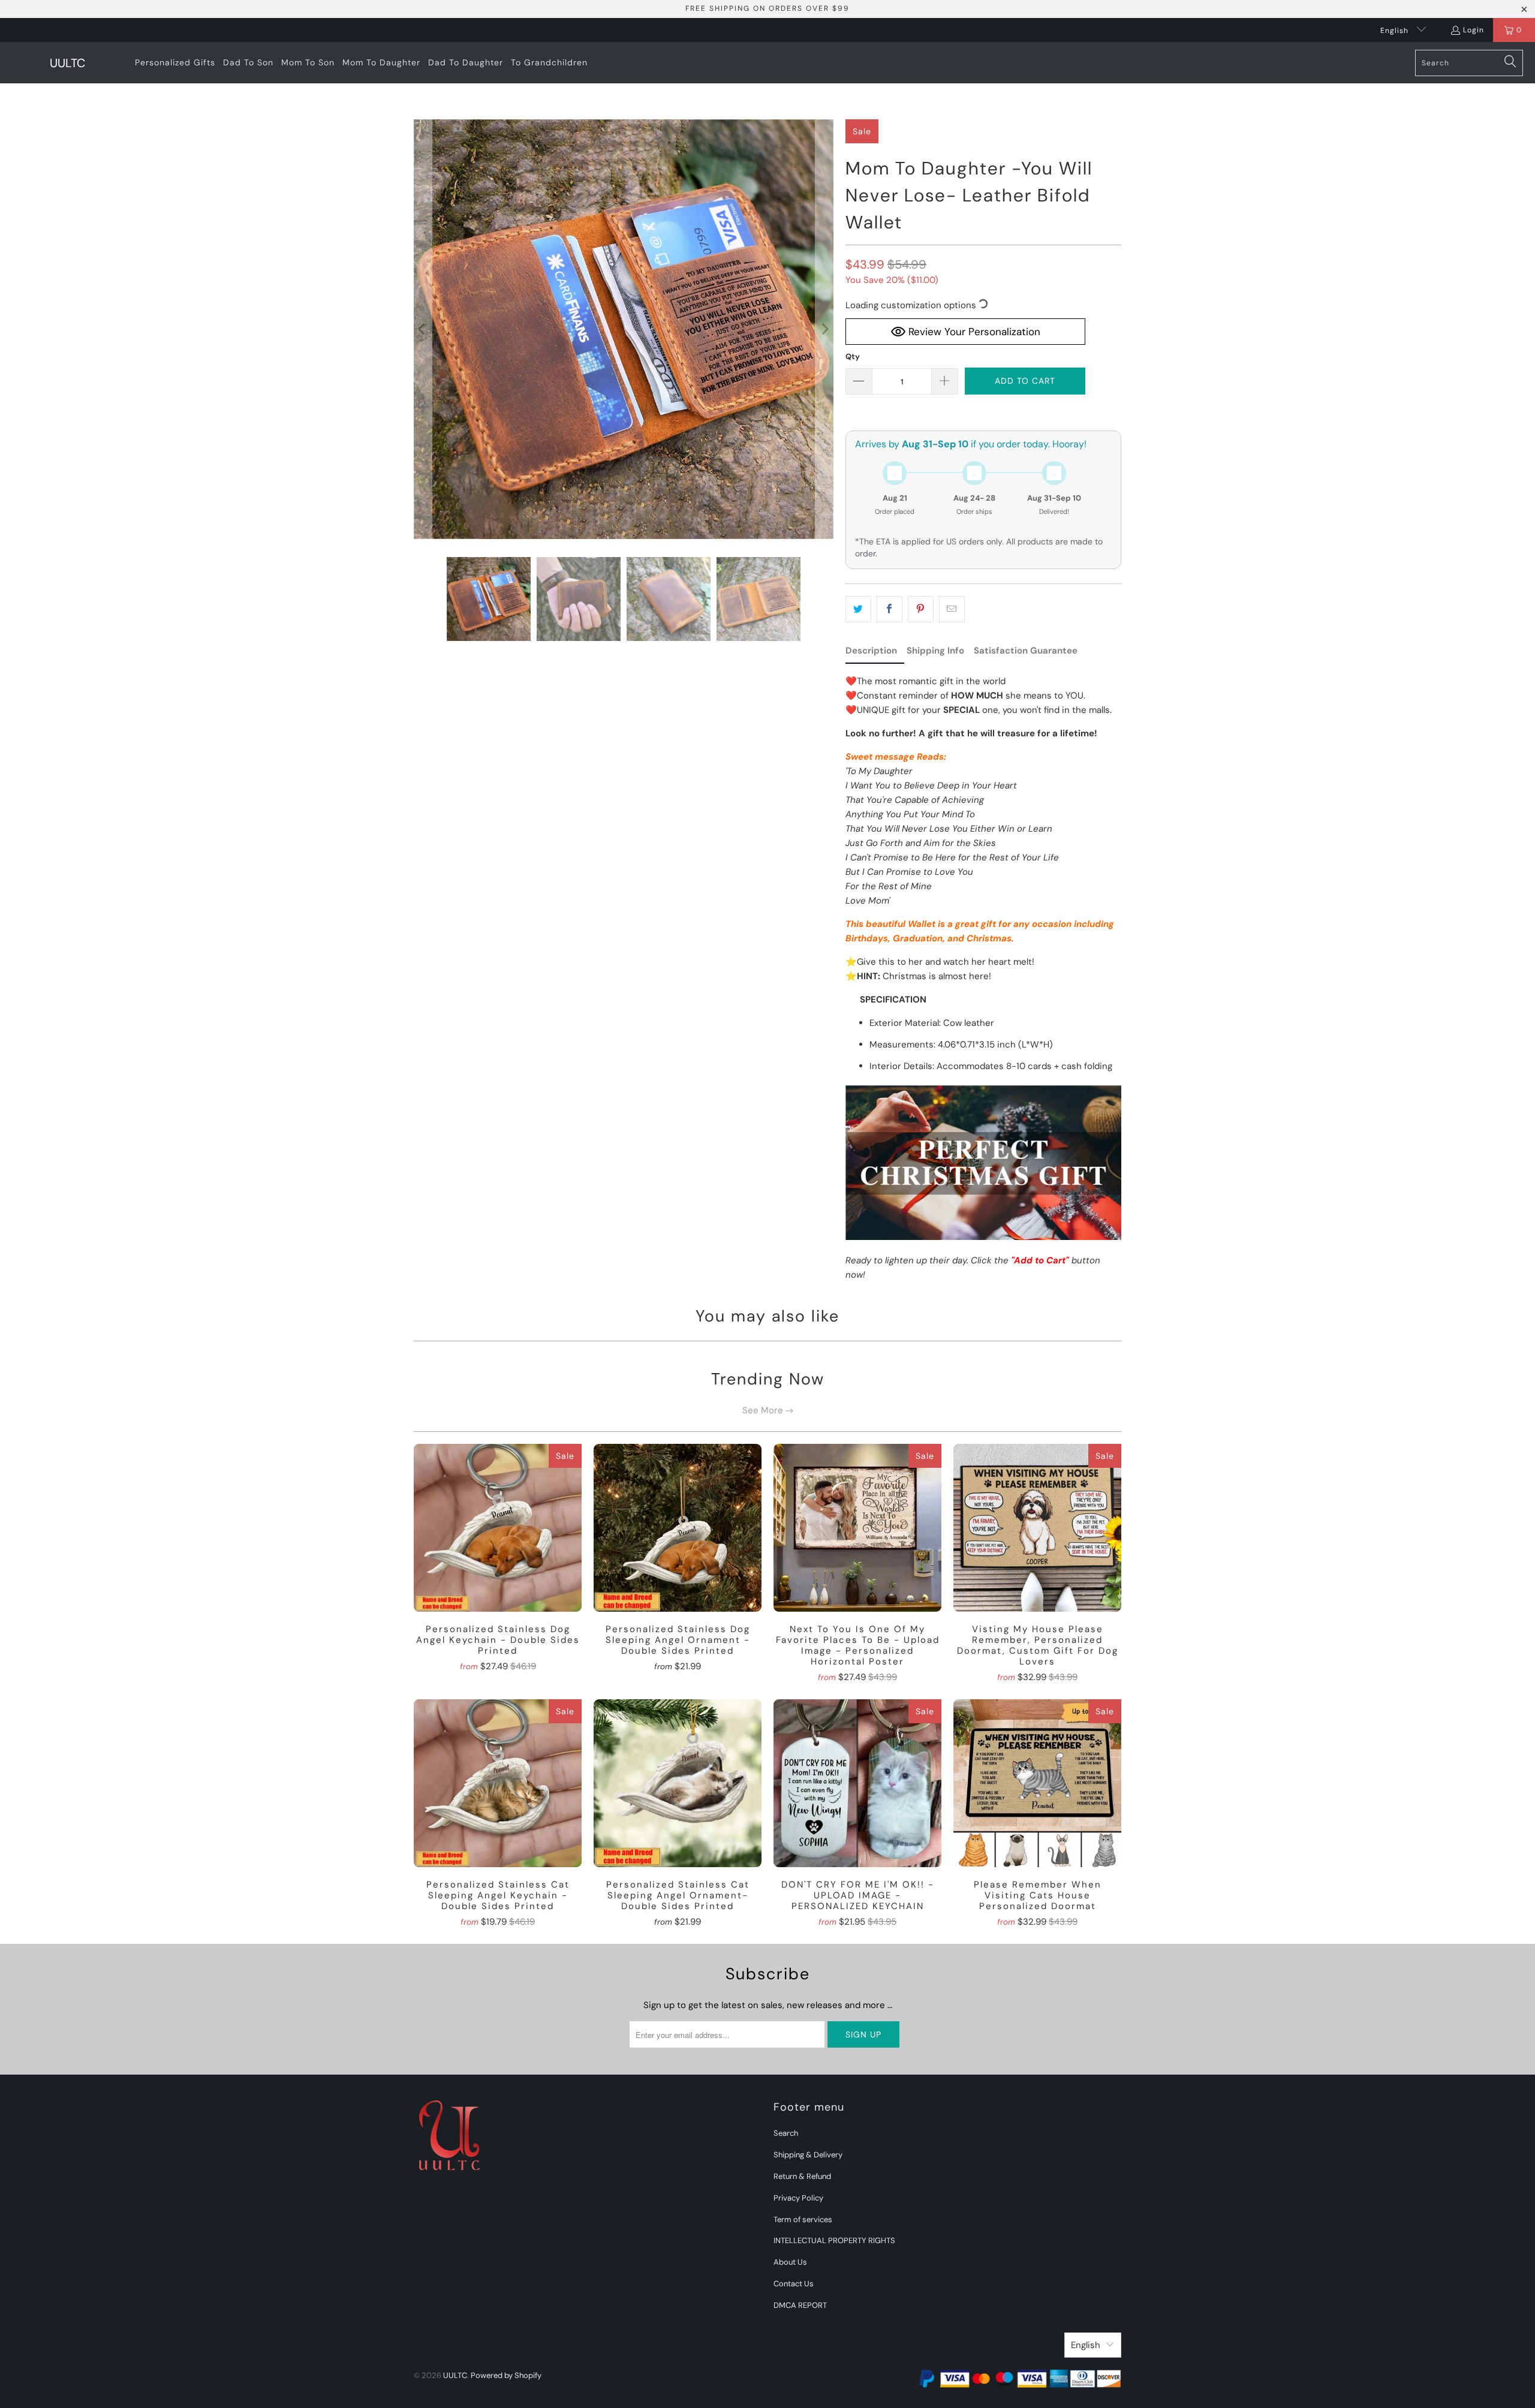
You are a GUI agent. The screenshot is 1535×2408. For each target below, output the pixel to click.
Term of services (803, 2219)
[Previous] (423, 329)
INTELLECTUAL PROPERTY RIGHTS (834, 2240)
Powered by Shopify (506, 2375)
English (1396, 31)
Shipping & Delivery (808, 2155)
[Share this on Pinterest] (921, 609)
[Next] (824, 329)
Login (1474, 30)
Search (786, 2133)
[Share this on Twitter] (858, 609)
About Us (790, 2262)
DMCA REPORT (800, 2305)
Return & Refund (802, 2176)
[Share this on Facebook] (890, 609)
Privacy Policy (798, 2198)
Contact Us (794, 2284)
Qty (853, 356)
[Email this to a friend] (952, 609)
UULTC (455, 2375)
